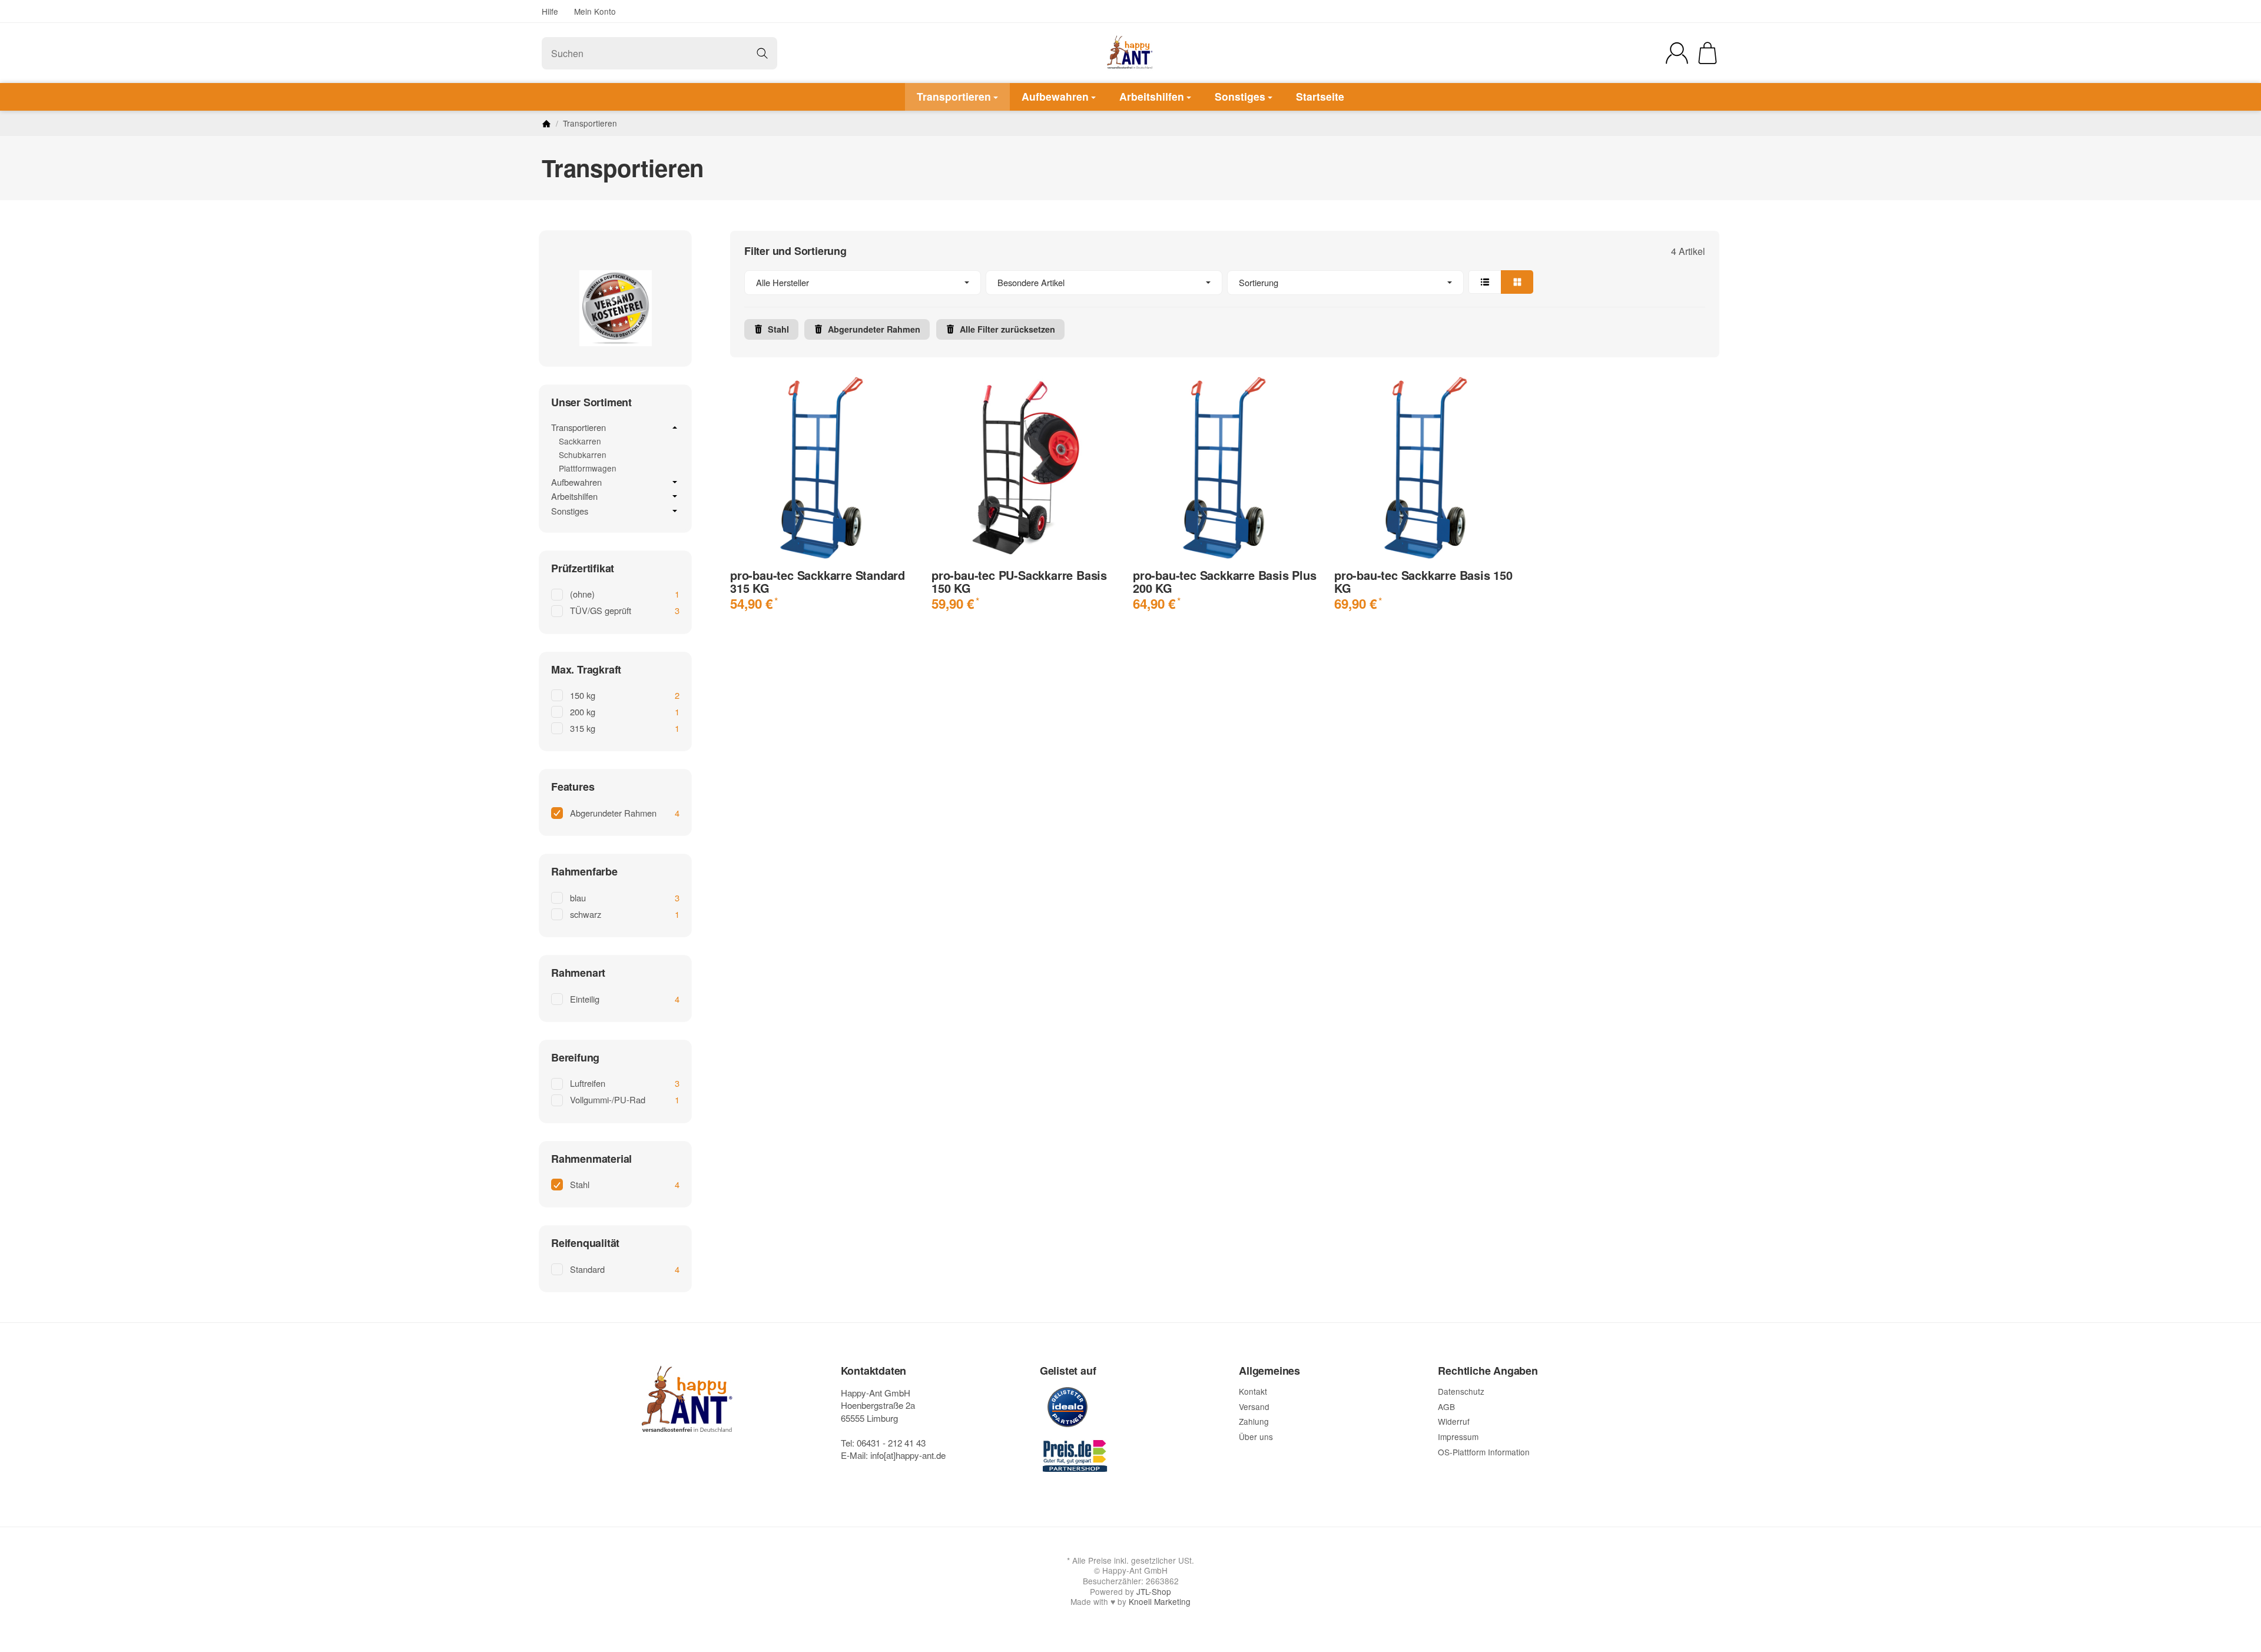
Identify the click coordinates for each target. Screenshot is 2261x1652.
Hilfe (550, 11)
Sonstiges (1240, 96)
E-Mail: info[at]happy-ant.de (893, 1455)
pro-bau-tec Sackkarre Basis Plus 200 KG (1225, 582)
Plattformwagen (588, 468)
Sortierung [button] (1259, 282)
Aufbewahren (1055, 96)
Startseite (1320, 96)
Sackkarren (580, 441)
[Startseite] (546, 124)
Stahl (778, 329)
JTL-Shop (1154, 1591)
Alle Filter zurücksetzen (1007, 329)
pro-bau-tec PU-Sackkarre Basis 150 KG (1019, 582)
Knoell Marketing (1160, 1601)
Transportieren (954, 96)
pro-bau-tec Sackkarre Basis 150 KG (1423, 582)
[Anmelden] (1677, 53)
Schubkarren (583, 455)
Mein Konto (595, 11)
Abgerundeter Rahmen (874, 329)
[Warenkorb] (1708, 53)
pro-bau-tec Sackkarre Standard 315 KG (818, 582)
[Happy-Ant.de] (1130, 53)
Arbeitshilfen (1152, 96)
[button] (1225, 283)
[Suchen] (762, 53)
